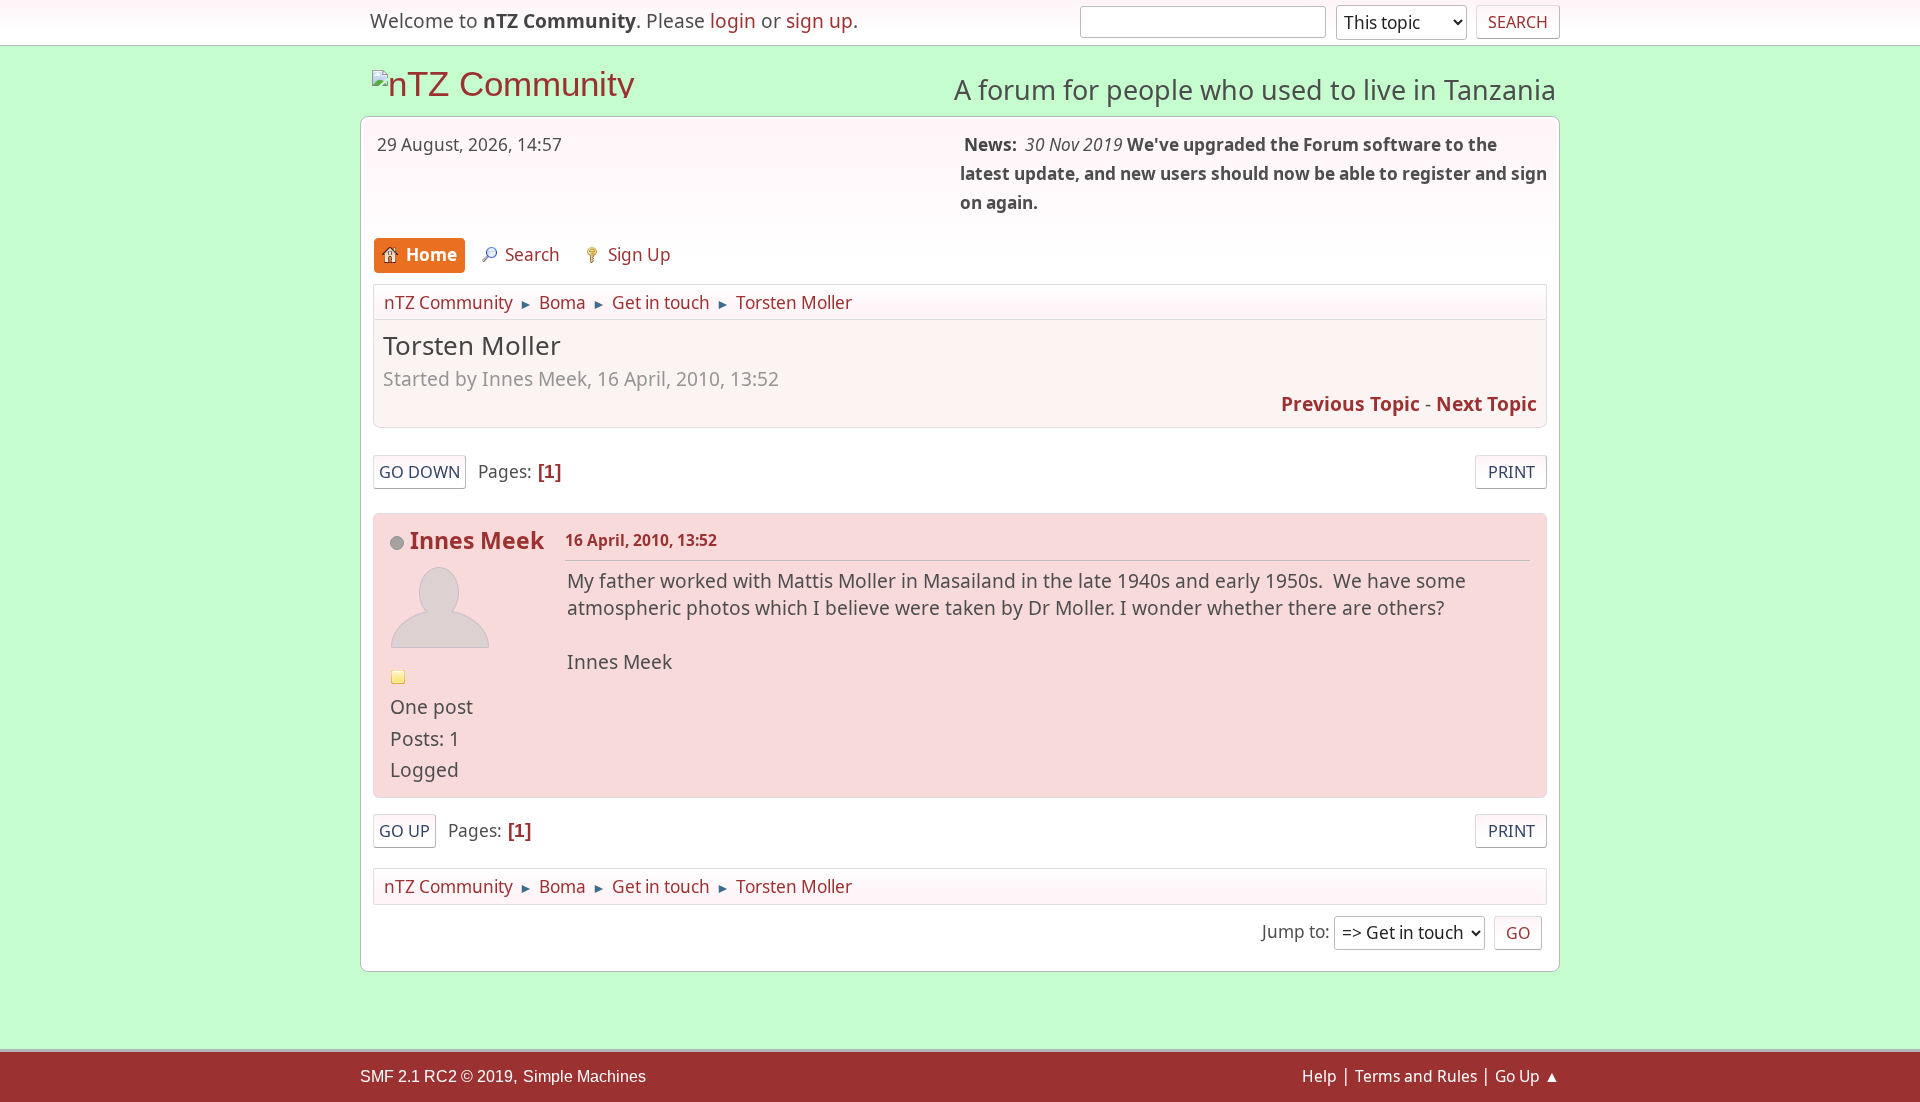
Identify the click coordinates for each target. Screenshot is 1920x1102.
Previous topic (1350, 403)
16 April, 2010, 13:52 (641, 540)
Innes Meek (477, 540)
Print (1511, 472)
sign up (819, 20)
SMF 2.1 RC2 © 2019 (436, 1076)
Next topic (1486, 403)
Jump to (1293, 931)
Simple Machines (584, 1076)
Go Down (419, 472)
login (733, 20)
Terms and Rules (1416, 1076)
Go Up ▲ (1527, 1076)
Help (1319, 1076)
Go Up (404, 831)
